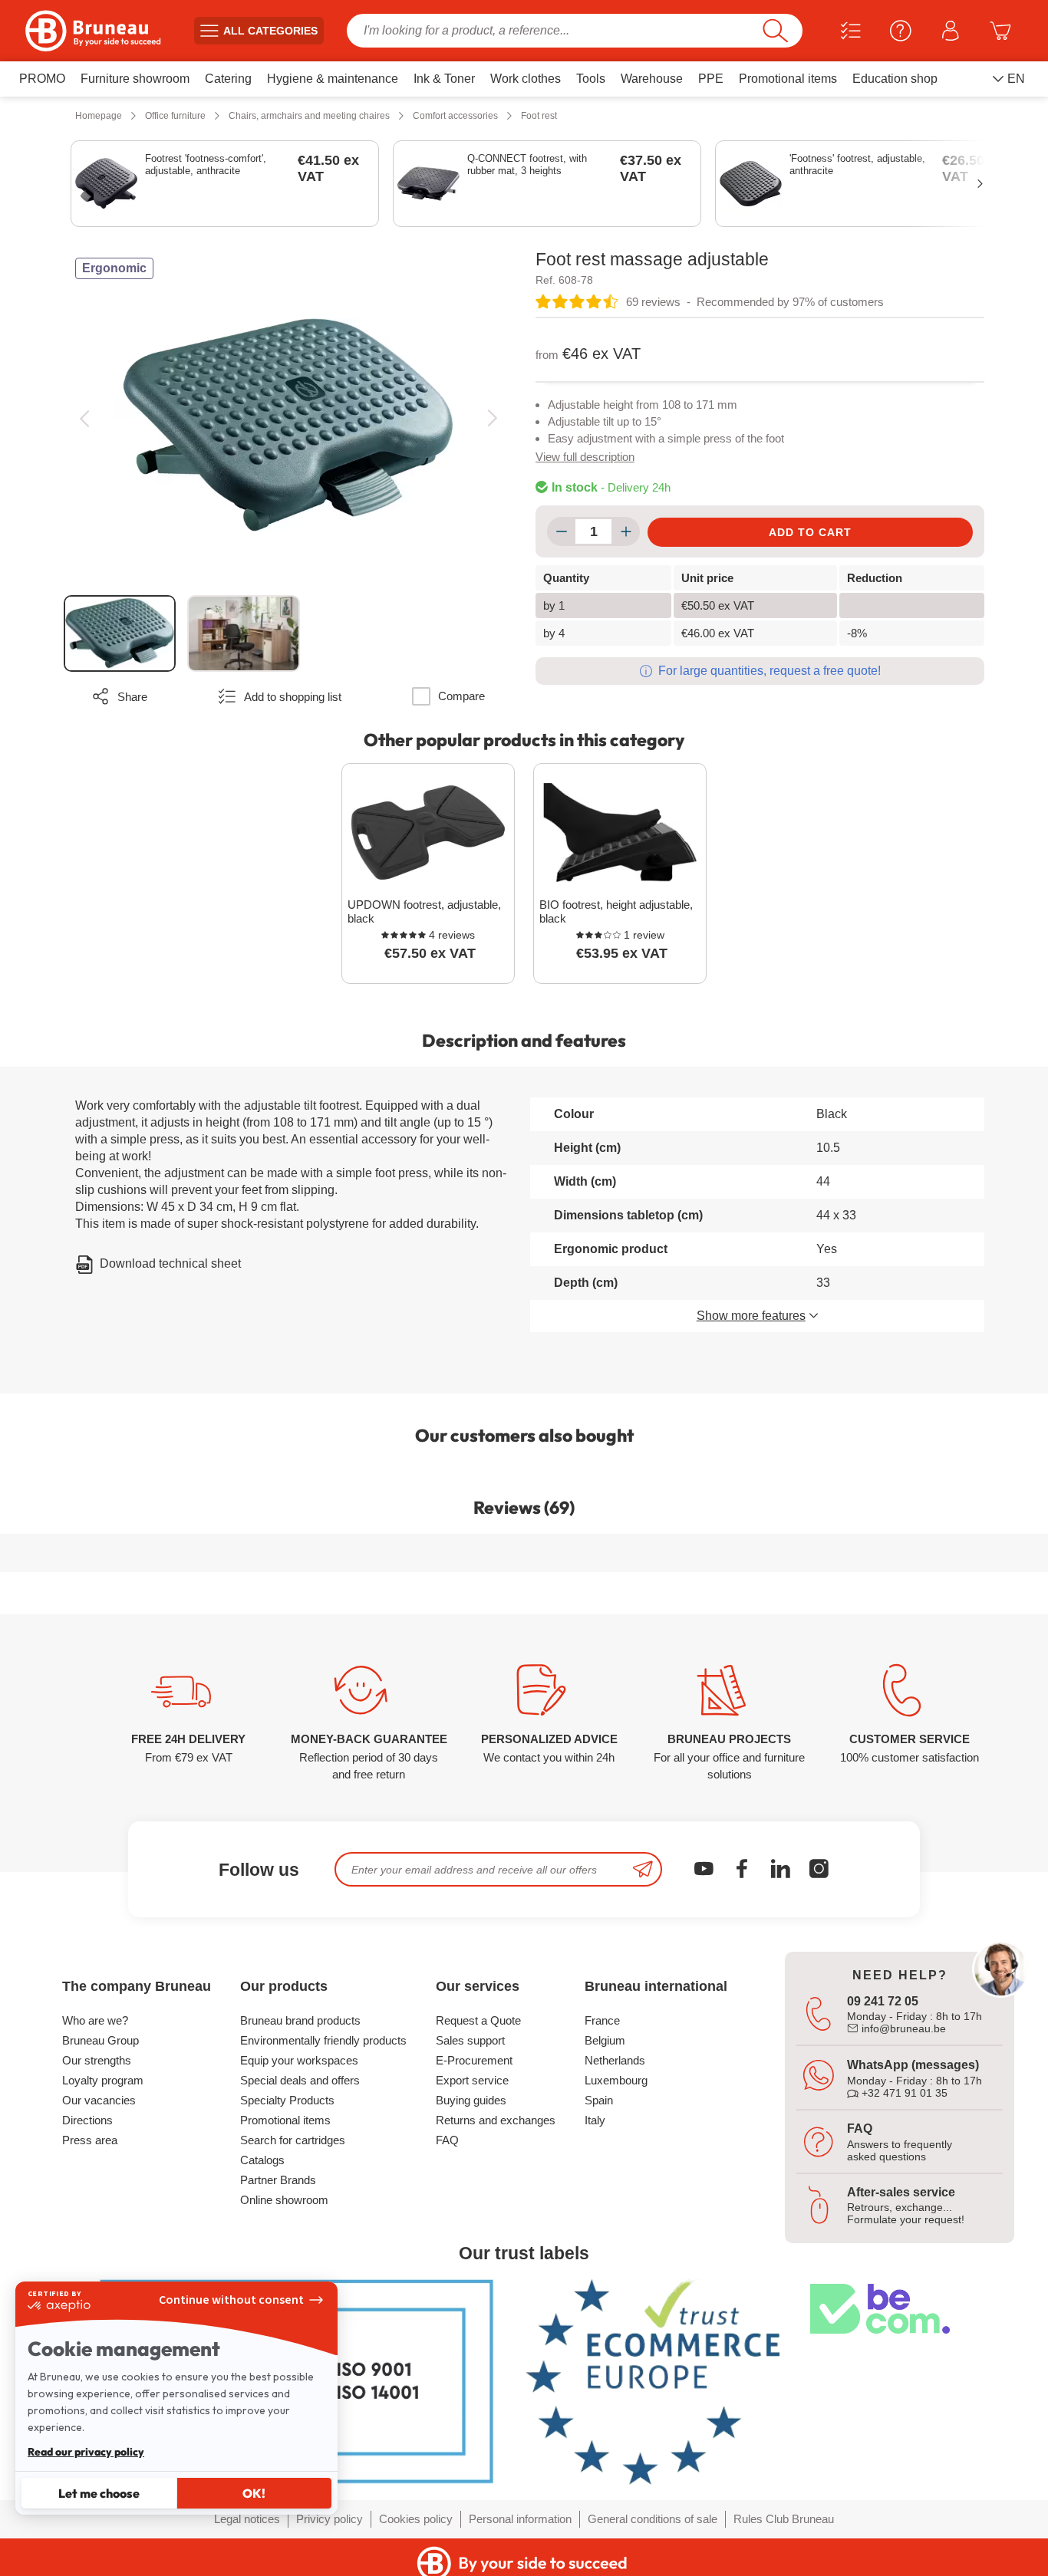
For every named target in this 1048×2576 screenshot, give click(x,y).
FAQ (447, 2140)
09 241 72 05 (883, 2001)
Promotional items (285, 2120)
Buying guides (471, 2100)
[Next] (492, 418)
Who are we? (95, 2020)
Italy (595, 2120)
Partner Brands (278, 2180)
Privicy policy (330, 2519)
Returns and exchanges (496, 2120)
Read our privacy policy (86, 2452)
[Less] (561, 531)
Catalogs (262, 2160)
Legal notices (247, 2519)
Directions (87, 2120)
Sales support (470, 2040)
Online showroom (284, 2200)
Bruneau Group (101, 2040)
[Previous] (84, 418)
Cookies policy (416, 2519)
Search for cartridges (293, 2140)
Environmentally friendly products (323, 2040)
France (602, 2020)
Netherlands (615, 2060)
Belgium (605, 2040)
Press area (90, 2140)
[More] (626, 531)
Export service (472, 2080)
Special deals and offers (300, 2080)
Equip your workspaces (299, 2060)
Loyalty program (103, 2080)
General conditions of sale (653, 2519)
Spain (599, 2100)
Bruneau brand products (300, 2020)
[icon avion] (643, 1869)
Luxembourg (616, 2080)
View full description (585, 457)
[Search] (775, 31)
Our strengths (97, 2060)
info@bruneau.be (902, 2028)
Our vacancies (99, 2100)
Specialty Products (287, 2100)
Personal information (520, 2519)
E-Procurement (474, 2060)
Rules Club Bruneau (784, 2519)
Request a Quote (478, 2020)
